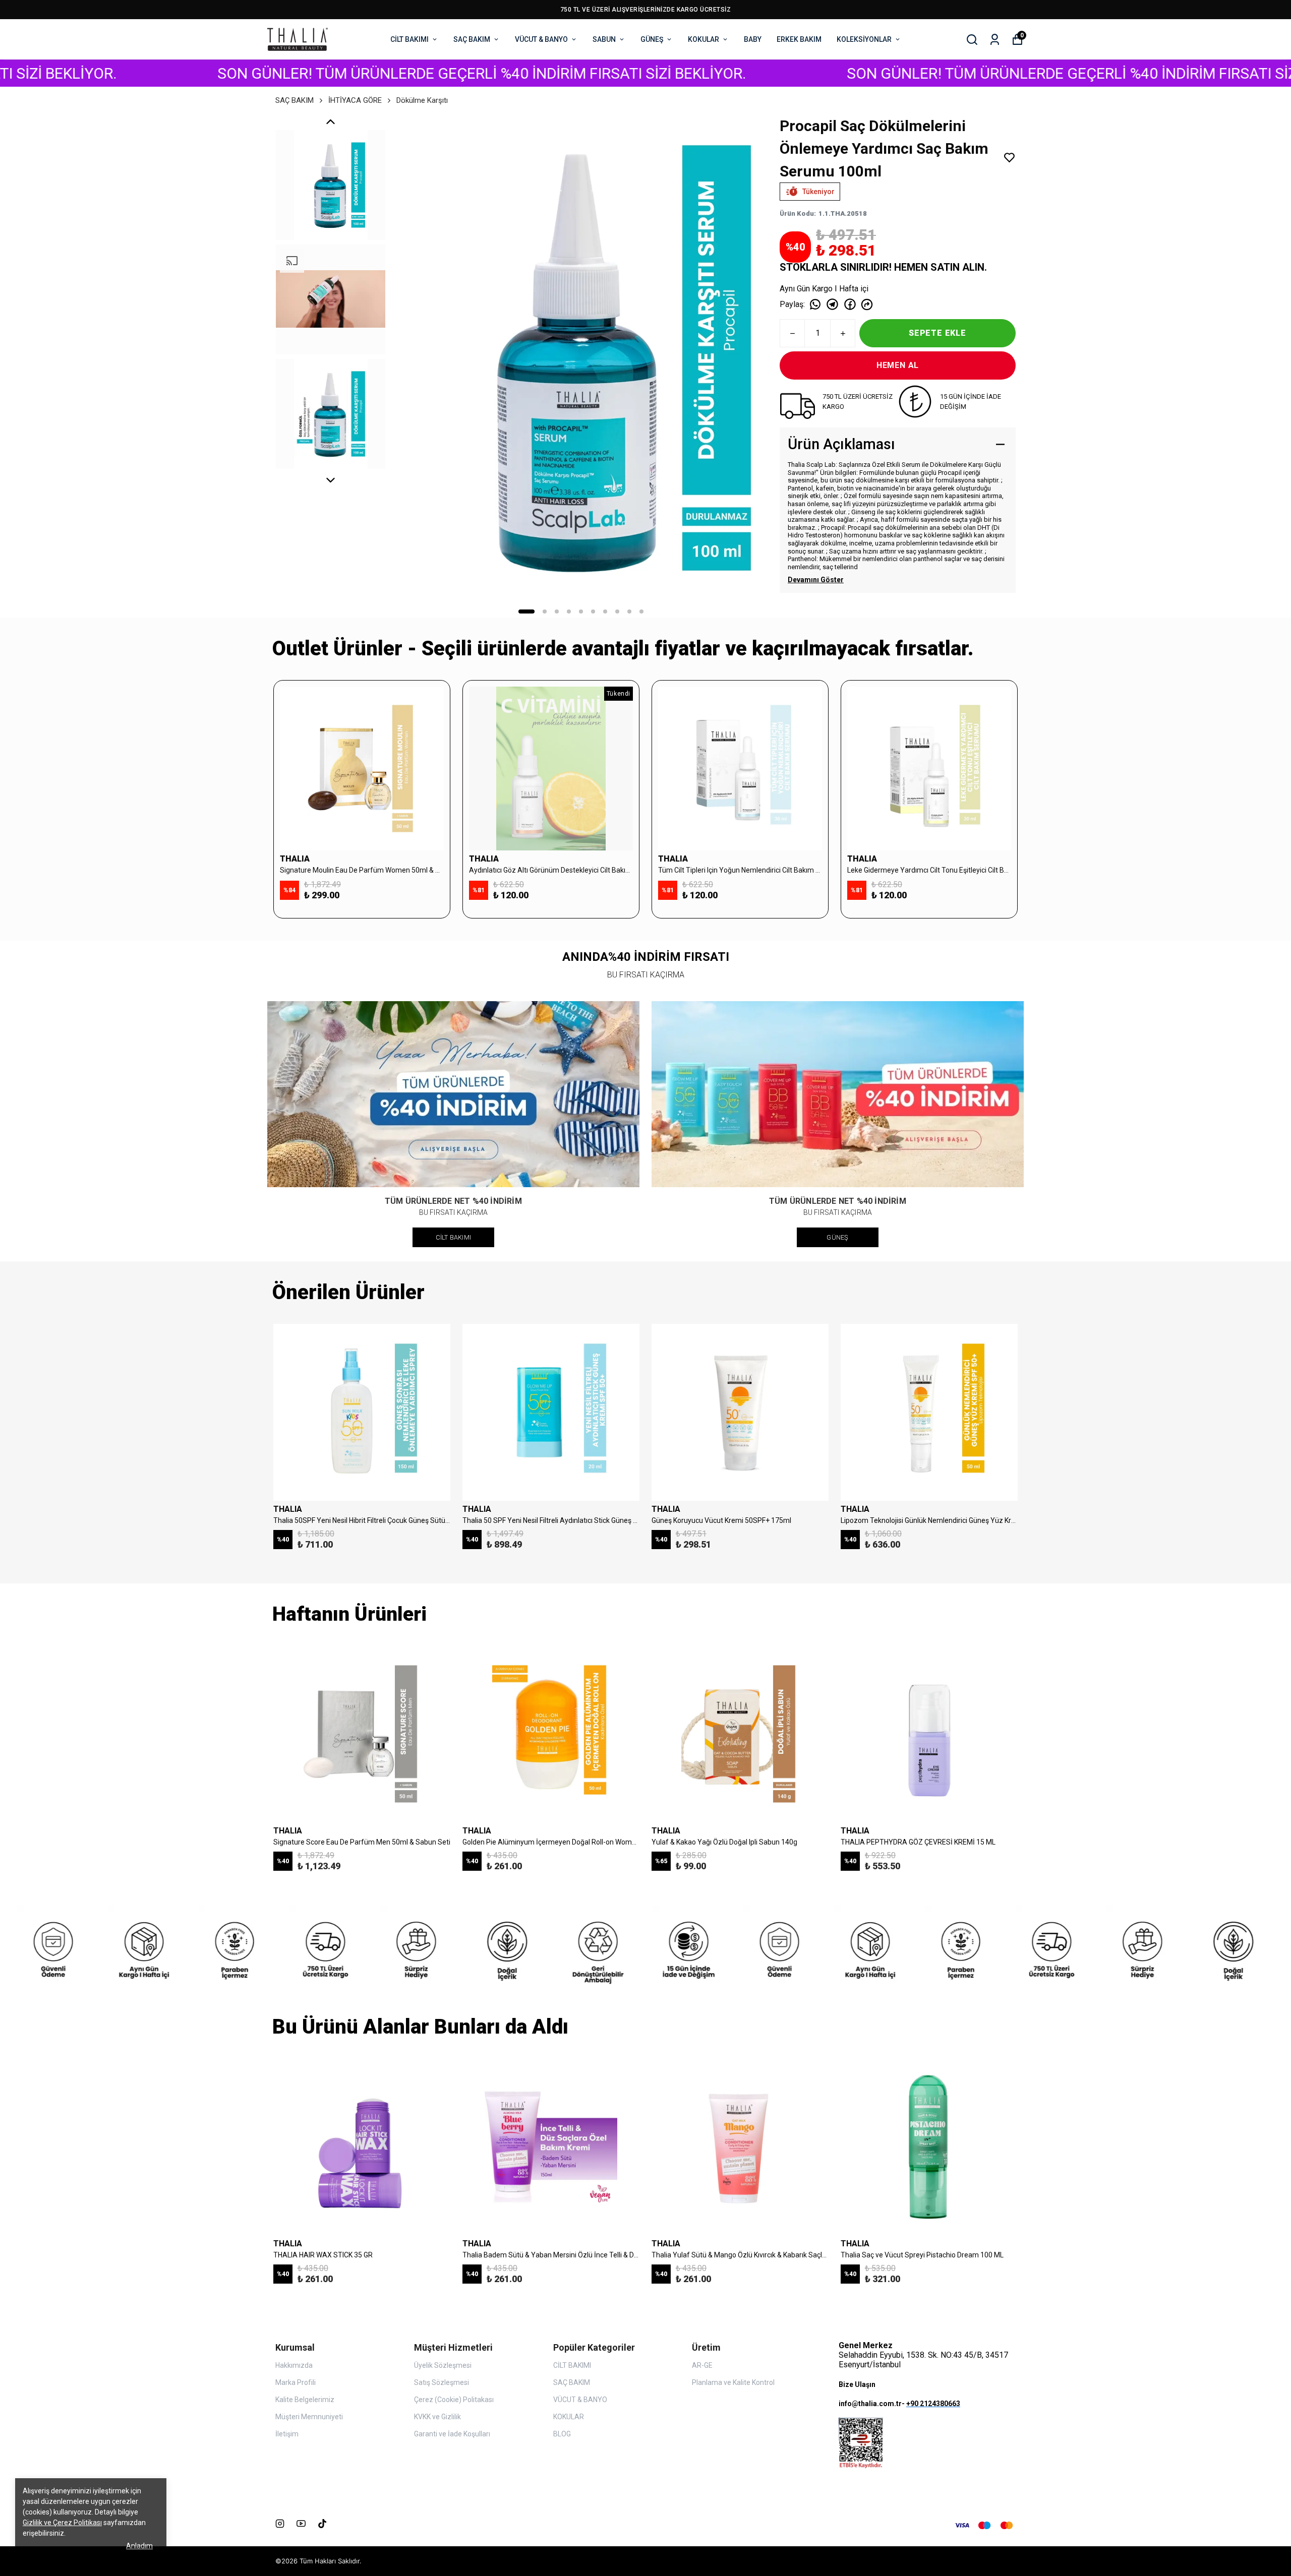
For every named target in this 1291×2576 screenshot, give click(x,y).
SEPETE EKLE (937, 333)
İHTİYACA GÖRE (355, 100)
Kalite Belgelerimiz (305, 2400)
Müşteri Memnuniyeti (309, 2417)
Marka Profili (296, 2382)
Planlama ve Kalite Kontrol (733, 2382)
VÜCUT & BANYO (541, 39)
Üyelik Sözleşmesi (443, 2365)
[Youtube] (301, 2524)
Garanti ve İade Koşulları (452, 2434)
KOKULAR (703, 39)
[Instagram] (280, 2524)
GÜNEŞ (652, 39)
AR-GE (702, 2365)
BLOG (562, 2434)
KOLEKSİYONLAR (864, 39)
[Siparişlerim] (995, 40)
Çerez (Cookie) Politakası (454, 2400)
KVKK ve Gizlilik (437, 2417)
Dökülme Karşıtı (422, 100)
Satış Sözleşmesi (442, 2382)
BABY (753, 39)
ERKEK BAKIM (799, 39)
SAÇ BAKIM (472, 39)
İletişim (287, 2434)
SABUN (604, 39)
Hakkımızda (294, 2365)
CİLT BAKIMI (409, 39)
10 (641, 611)
